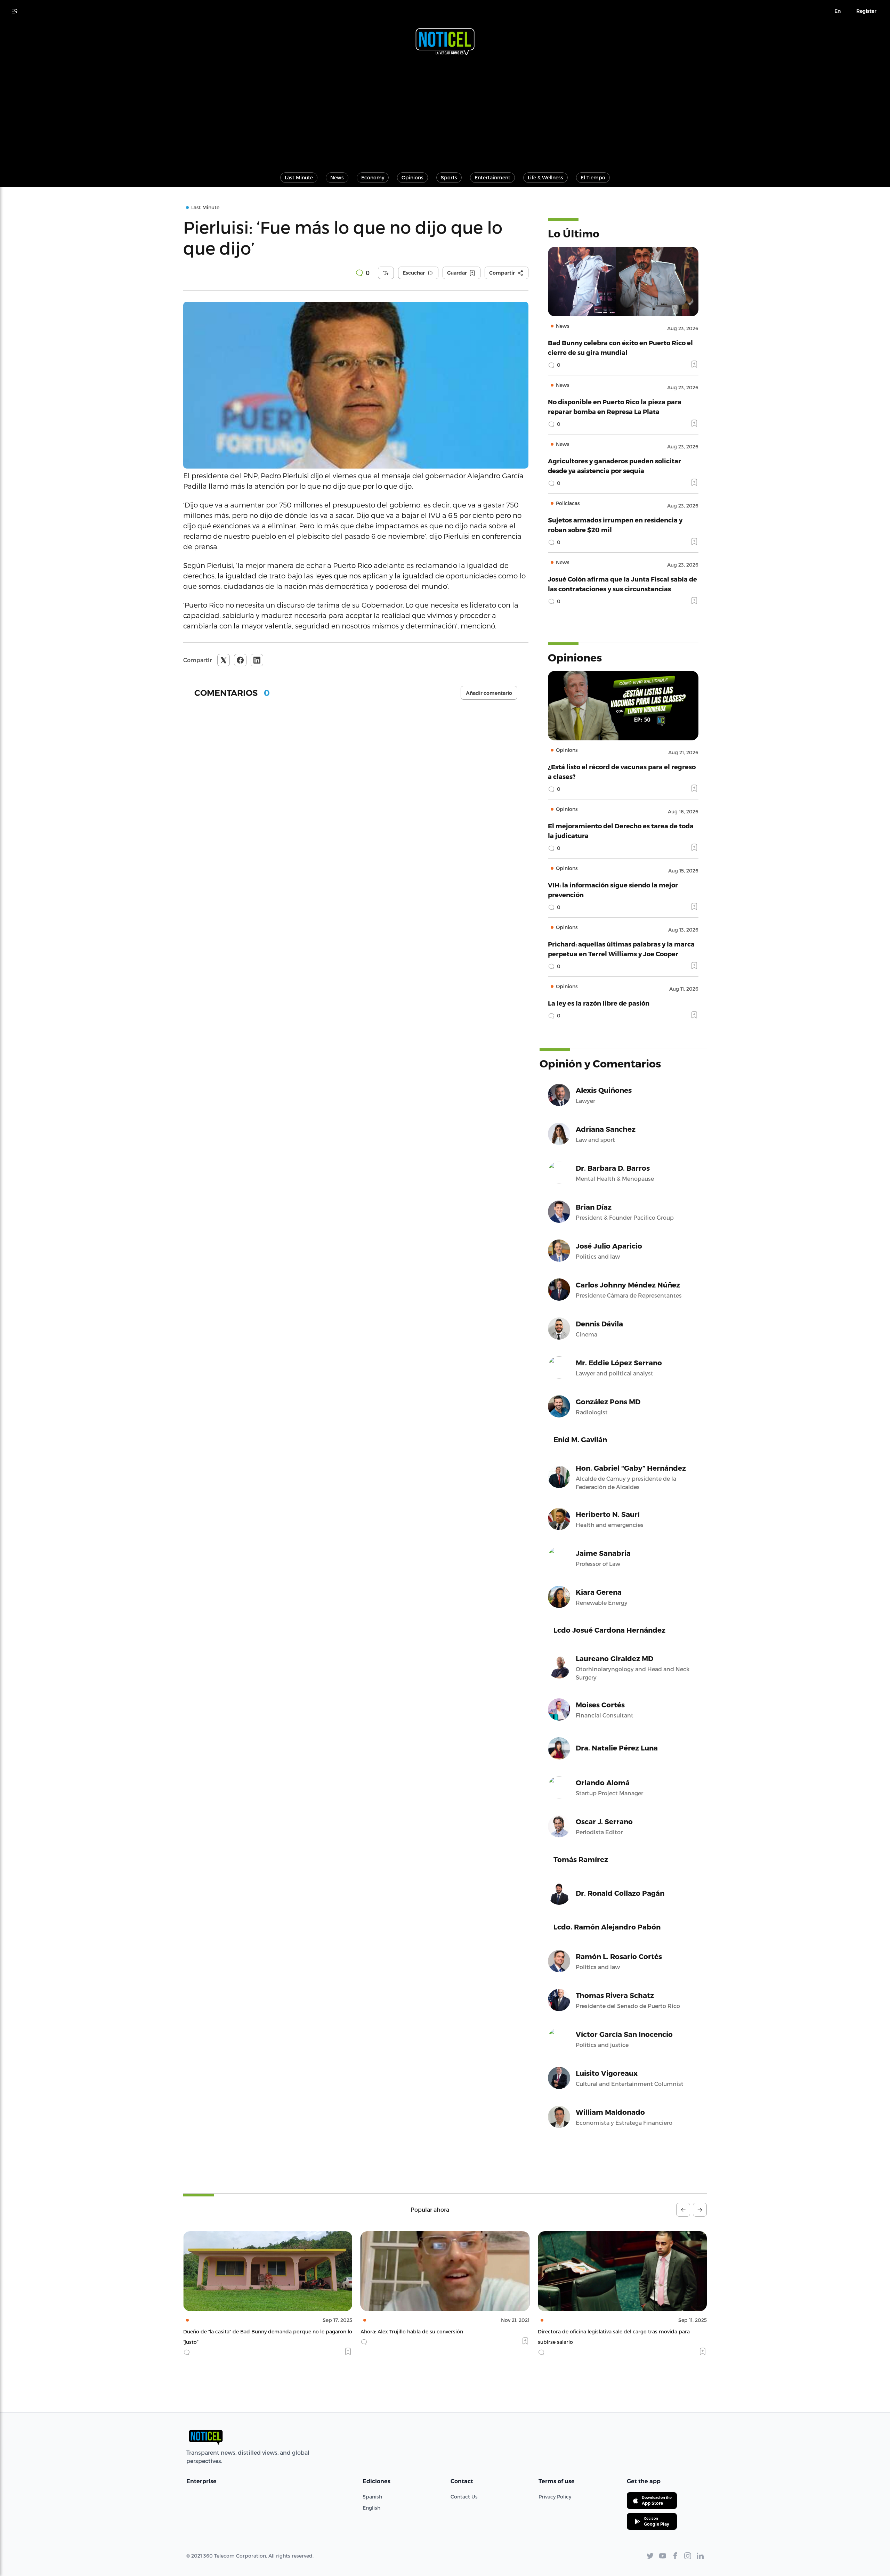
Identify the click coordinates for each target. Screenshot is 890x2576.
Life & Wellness (545, 177)
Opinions (412, 177)
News (337, 177)
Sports (449, 177)
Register (866, 11)
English (371, 2508)
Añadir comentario (489, 693)
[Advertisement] (445, 111)
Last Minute (299, 177)
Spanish (372, 2497)
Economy (373, 177)
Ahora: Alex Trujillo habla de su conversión (234, 2331)
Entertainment (492, 177)
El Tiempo (593, 177)
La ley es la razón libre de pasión (599, 1003)
